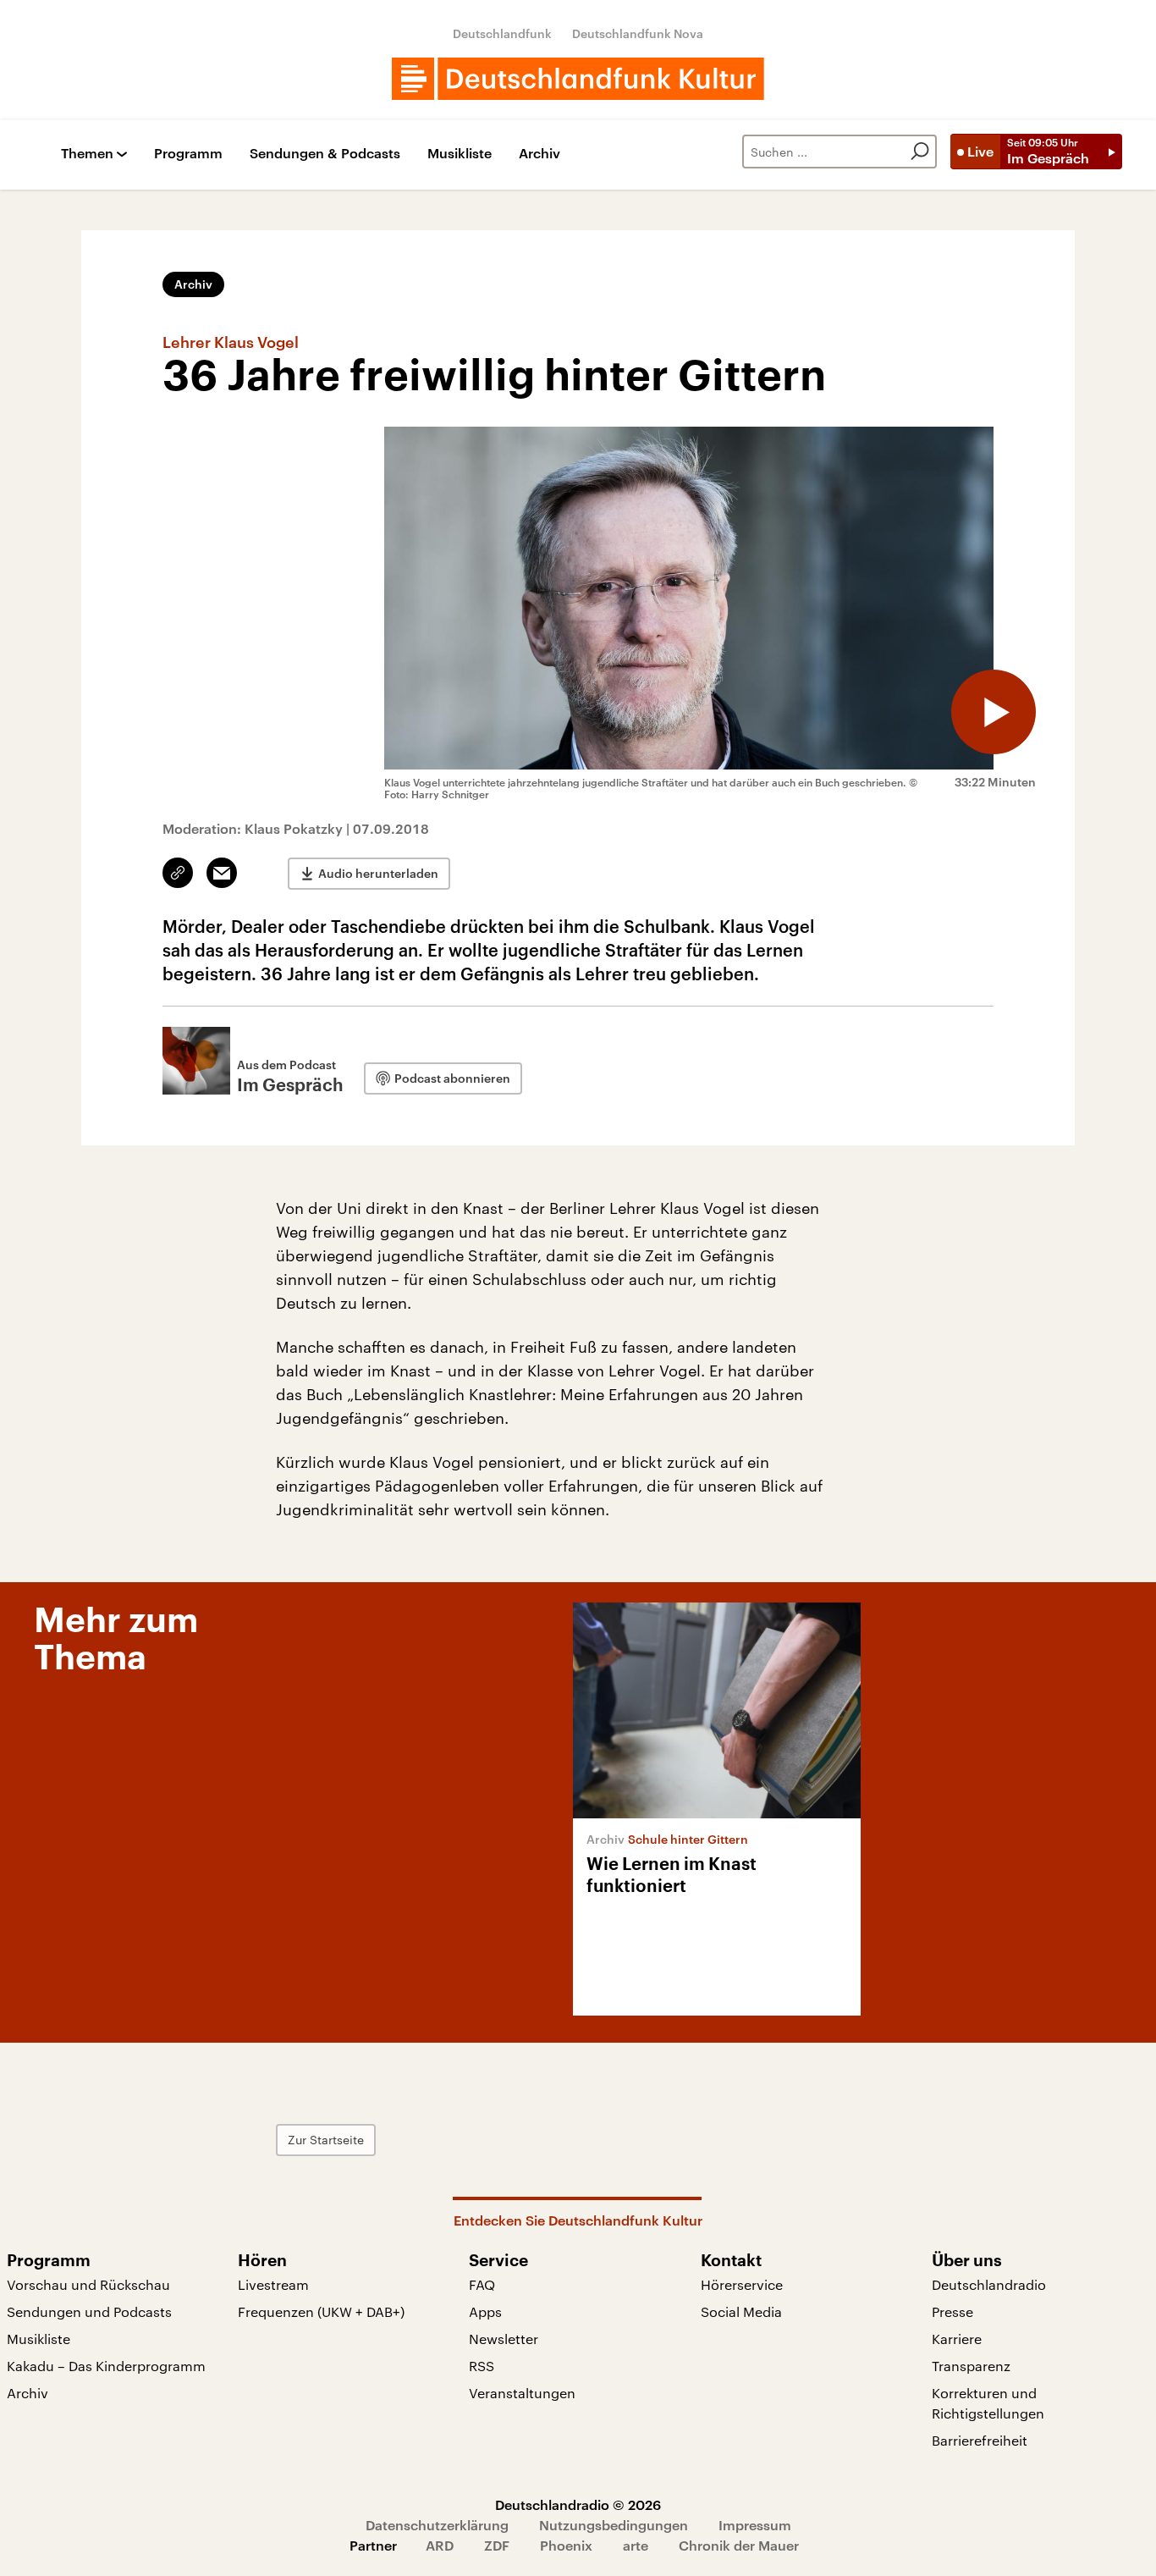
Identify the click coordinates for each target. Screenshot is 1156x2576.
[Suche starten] (920, 152)
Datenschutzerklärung (437, 2525)
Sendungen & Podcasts (325, 154)
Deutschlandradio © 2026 (578, 2504)
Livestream (273, 2284)
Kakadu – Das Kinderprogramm (106, 2366)
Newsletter (504, 2339)
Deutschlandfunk (502, 33)
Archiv (539, 154)
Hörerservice (742, 2284)
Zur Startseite (326, 2140)
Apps (485, 2311)
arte (636, 2545)
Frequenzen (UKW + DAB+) (321, 2311)
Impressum (755, 2525)
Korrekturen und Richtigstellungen (988, 2403)
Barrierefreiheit (980, 2440)
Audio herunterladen (378, 873)
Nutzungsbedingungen (614, 2525)
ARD (440, 2545)
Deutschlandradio (989, 2284)
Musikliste (460, 154)
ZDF (497, 2545)
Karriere (957, 2339)
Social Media (741, 2311)
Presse (952, 2311)
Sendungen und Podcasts (89, 2311)
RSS (482, 2366)
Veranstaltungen (522, 2393)
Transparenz (971, 2366)
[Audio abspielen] (994, 712)
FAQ (482, 2284)
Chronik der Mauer (739, 2545)
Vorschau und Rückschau (88, 2284)
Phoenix (566, 2545)
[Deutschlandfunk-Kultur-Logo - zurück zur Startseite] (578, 79)
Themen (87, 154)
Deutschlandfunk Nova (638, 33)
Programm (188, 154)
